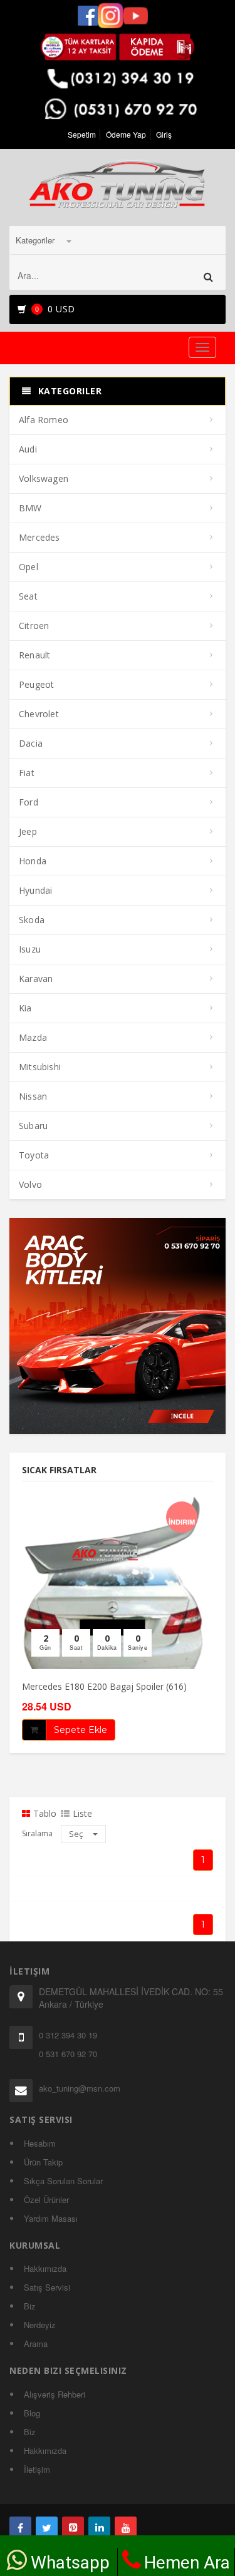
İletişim (37, 2469)
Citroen (34, 626)
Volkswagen (44, 478)
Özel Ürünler (46, 2200)
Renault (34, 655)
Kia (25, 1008)
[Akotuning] (20, 2527)
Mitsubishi (40, 1067)
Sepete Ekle (81, 1730)
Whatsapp (70, 2563)
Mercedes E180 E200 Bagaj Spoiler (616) (104, 1686)
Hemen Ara (187, 2563)
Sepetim (82, 134)
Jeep (28, 831)
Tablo (45, 1814)
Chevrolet (39, 714)
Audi (28, 449)
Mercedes (39, 537)
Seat (28, 596)
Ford (29, 802)
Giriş (164, 134)
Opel (29, 567)
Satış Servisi (47, 2287)
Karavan (36, 979)
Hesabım (40, 2143)
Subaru (33, 1126)
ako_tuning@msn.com (80, 2088)
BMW (30, 508)
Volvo (30, 1184)
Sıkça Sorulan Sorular (63, 2181)
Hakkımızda (45, 2268)
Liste (82, 1814)
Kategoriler (36, 240)
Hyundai (35, 890)
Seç (77, 1834)
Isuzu (30, 949)
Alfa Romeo (44, 420)
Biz (30, 2306)
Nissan (33, 1096)
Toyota (34, 1155)
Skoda (32, 920)
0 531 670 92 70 (68, 2054)
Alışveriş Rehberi (55, 2394)
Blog (32, 2413)
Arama (36, 2343)
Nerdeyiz (40, 2325)
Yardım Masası (51, 2218)
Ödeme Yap (126, 134)
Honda (33, 861)
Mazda (33, 1037)
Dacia (31, 743)
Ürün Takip (43, 2162)
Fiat (27, 773)
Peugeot (36, 684)
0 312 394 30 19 (68, 2035)
